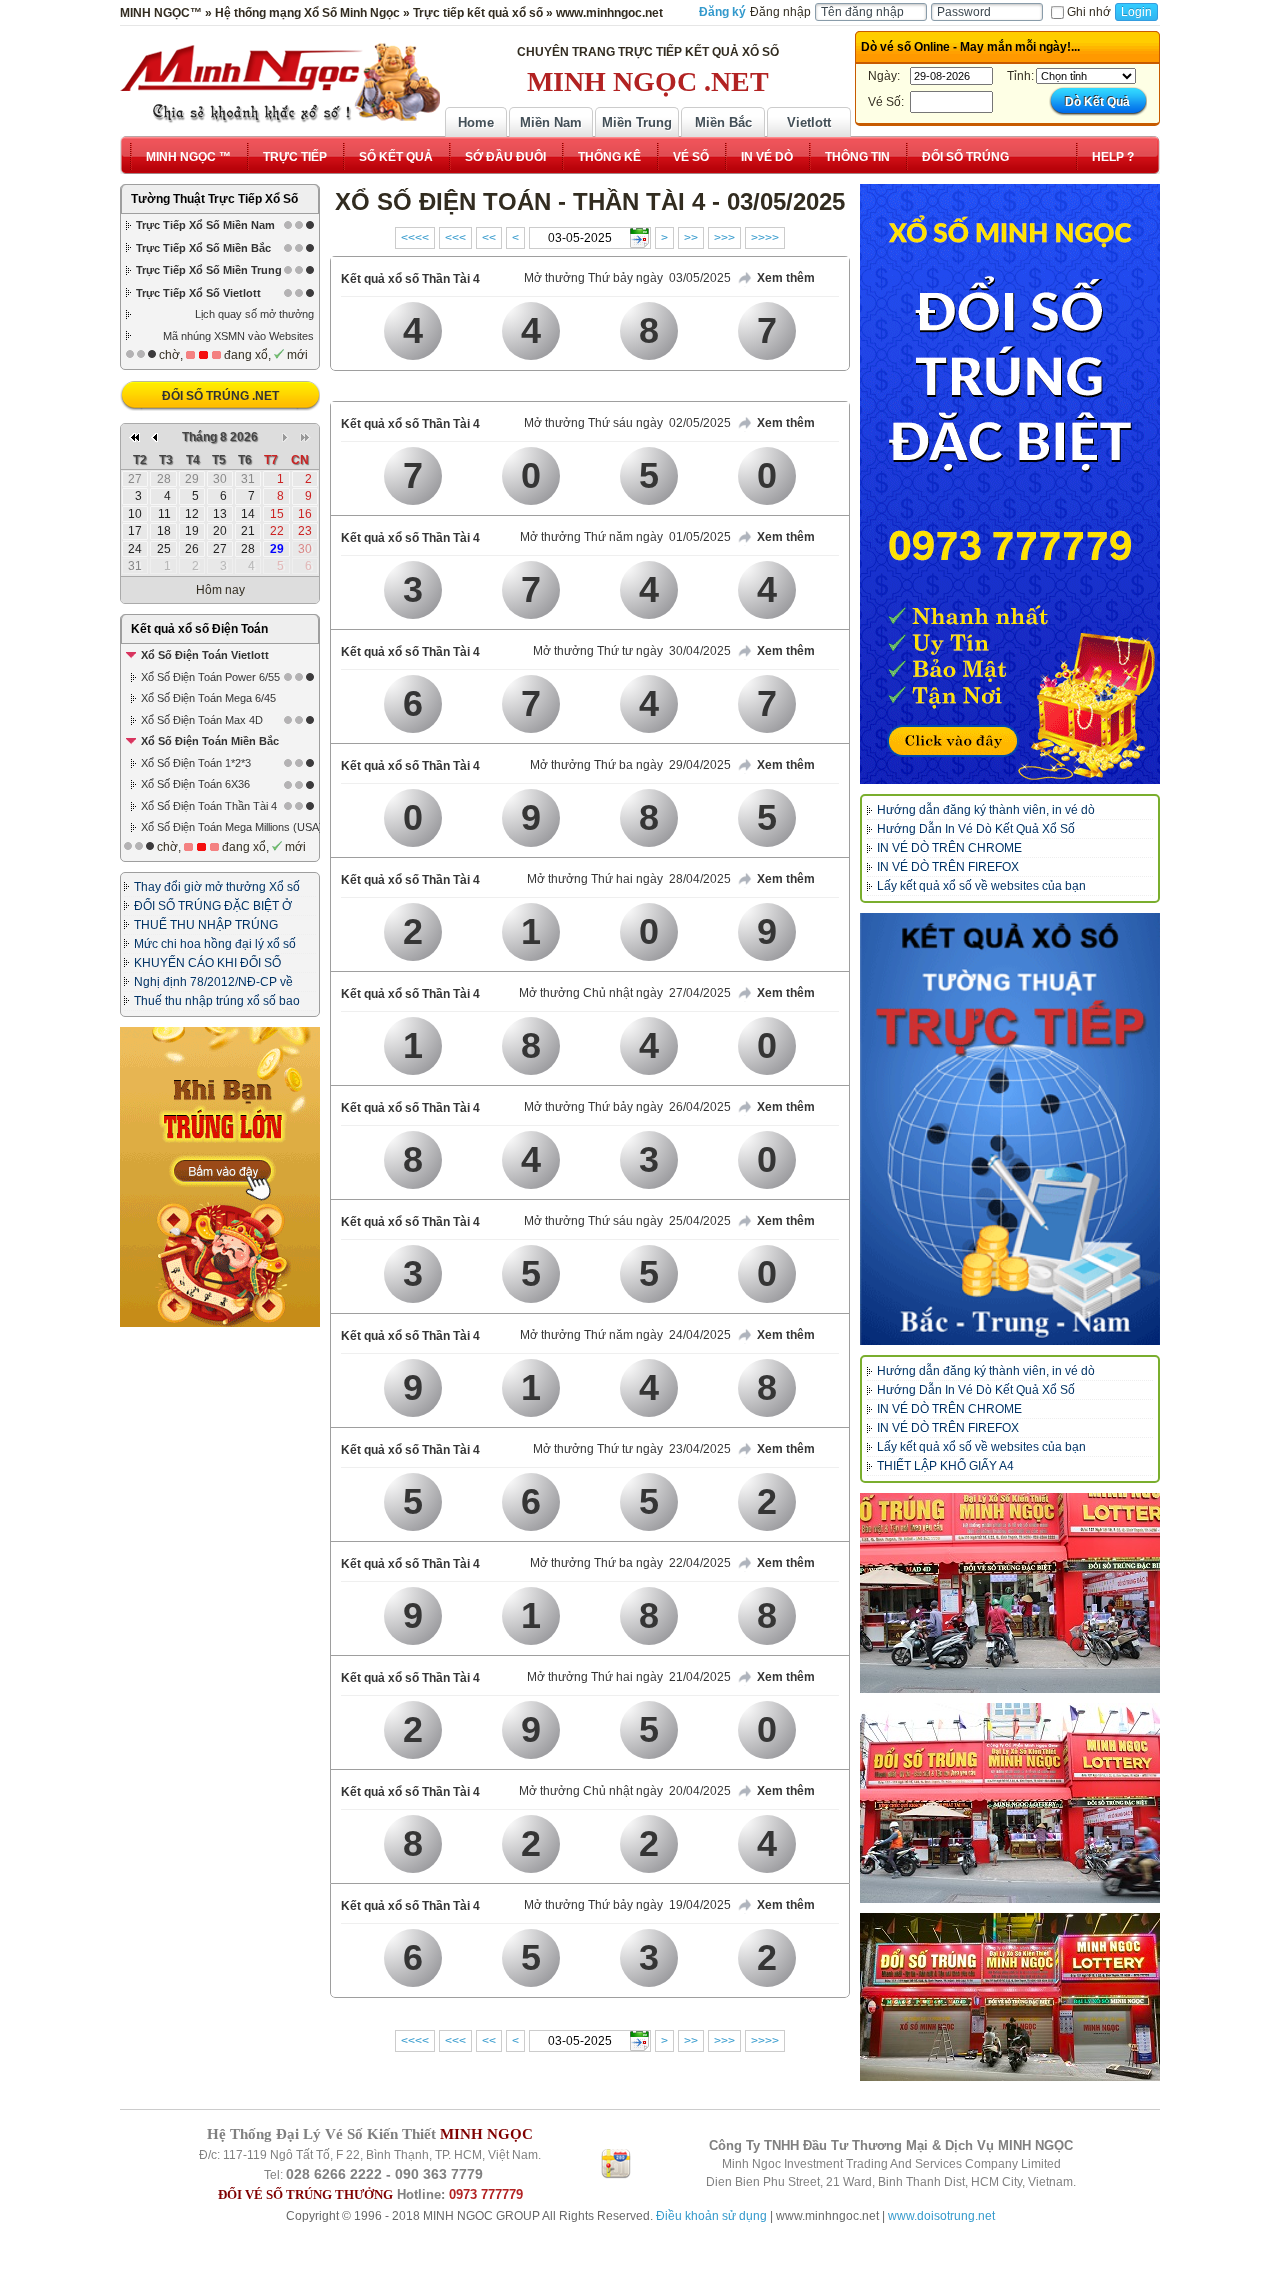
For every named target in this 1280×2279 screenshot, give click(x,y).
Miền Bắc (723, 122)
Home (476, 122)
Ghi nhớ (1089, 12)
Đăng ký (722, 12)
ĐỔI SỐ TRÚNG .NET (220, 396)
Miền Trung (637, 122)
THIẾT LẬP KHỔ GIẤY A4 (945, 1466)
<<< (455, 238)
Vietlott (809, 122)
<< (489, 238)
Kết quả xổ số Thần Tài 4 (410, 279)
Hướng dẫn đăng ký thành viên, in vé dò (986, 810)
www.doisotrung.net (941, 2216)
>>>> (765, 238)
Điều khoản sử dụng (711, 2216)
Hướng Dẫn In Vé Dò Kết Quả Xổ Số (976, 829)
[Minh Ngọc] (280, 83)
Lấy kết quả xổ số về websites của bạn (981, 886)
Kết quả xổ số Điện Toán (199, 629)
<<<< (415, 238)
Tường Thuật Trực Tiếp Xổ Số (214, 199)
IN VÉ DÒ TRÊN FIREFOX (948, 867)
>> (691, 238)
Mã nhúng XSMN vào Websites (238, 336)
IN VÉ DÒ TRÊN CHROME (949, 848)
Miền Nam (551, 122)
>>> (724, 238)
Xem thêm (786, 278)
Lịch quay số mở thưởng (254, 314)
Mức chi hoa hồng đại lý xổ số (215, 944)
